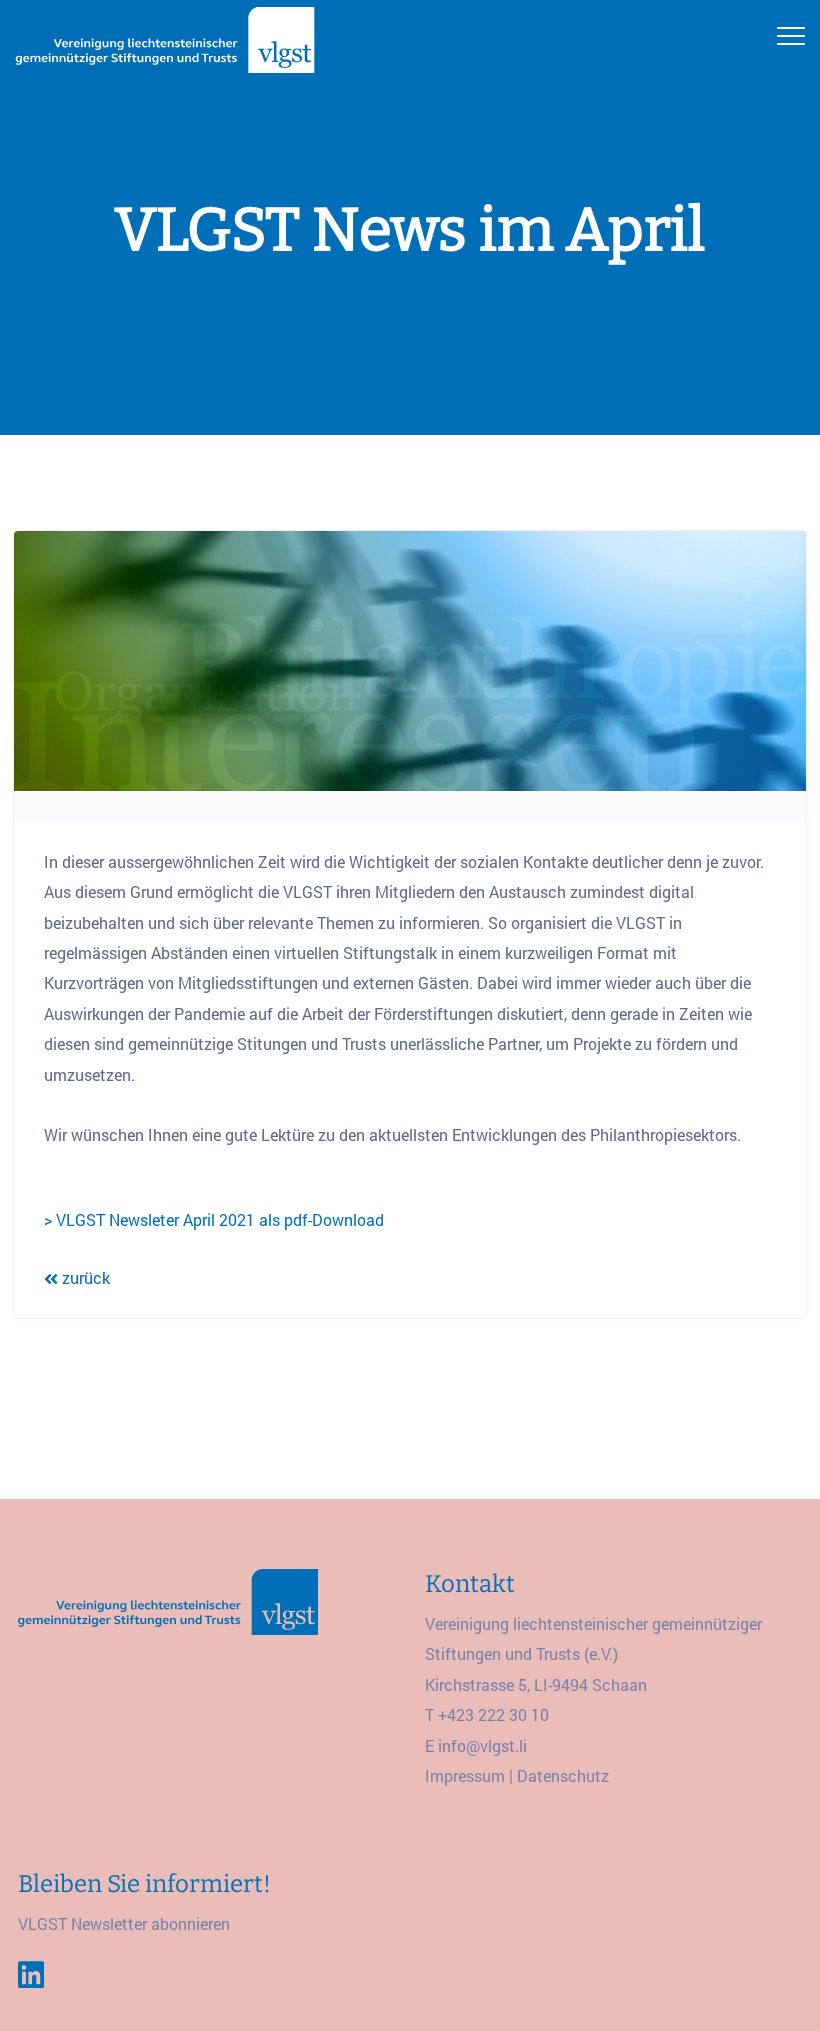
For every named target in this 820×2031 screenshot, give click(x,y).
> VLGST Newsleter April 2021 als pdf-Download (214, 1219)
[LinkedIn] (31, 1975)
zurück (84, 1277)
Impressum (465, 1775)
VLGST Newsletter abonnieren (124, 1923)
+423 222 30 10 (493, 1714)
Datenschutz (563, 1775)
